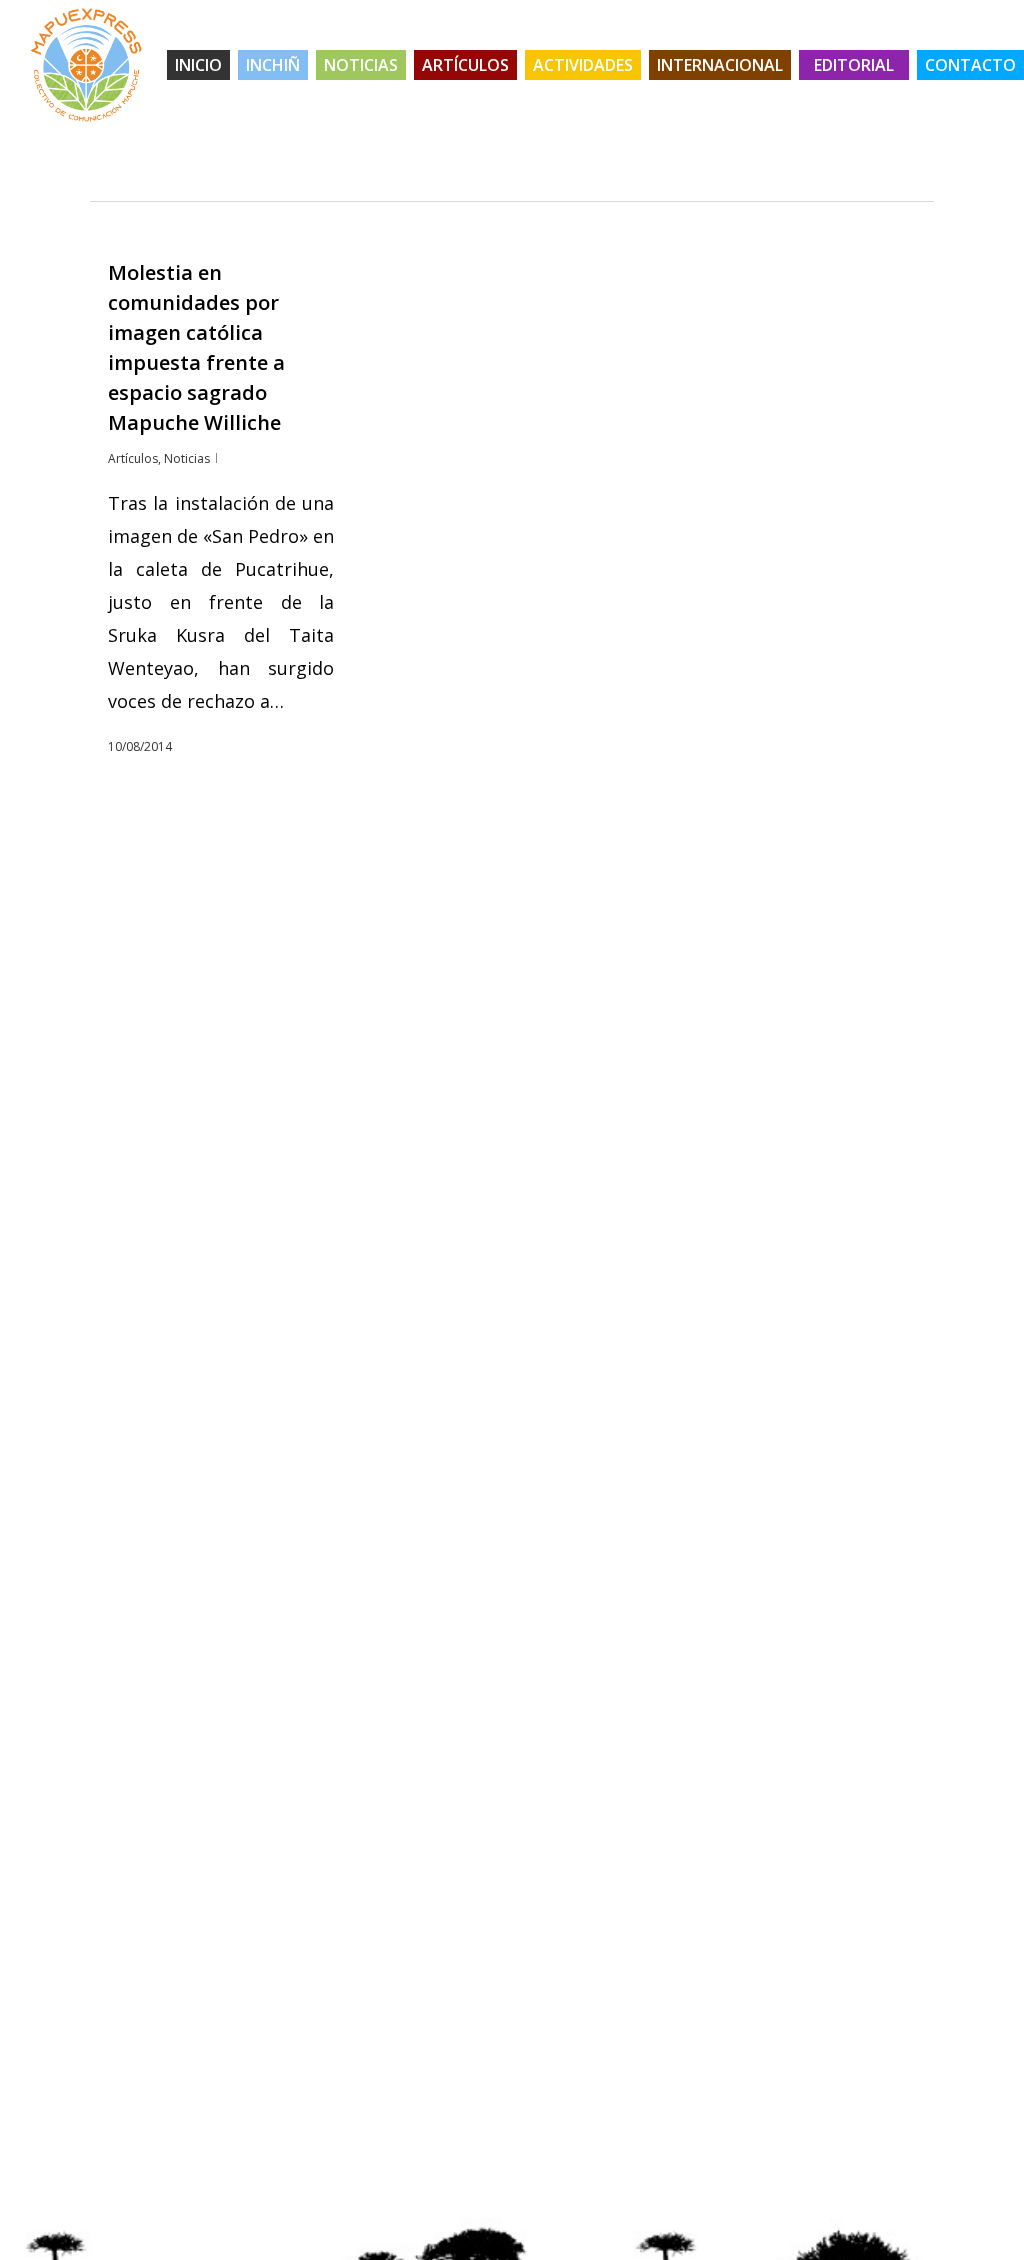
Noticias (187, 458)
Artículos (133, 458)
